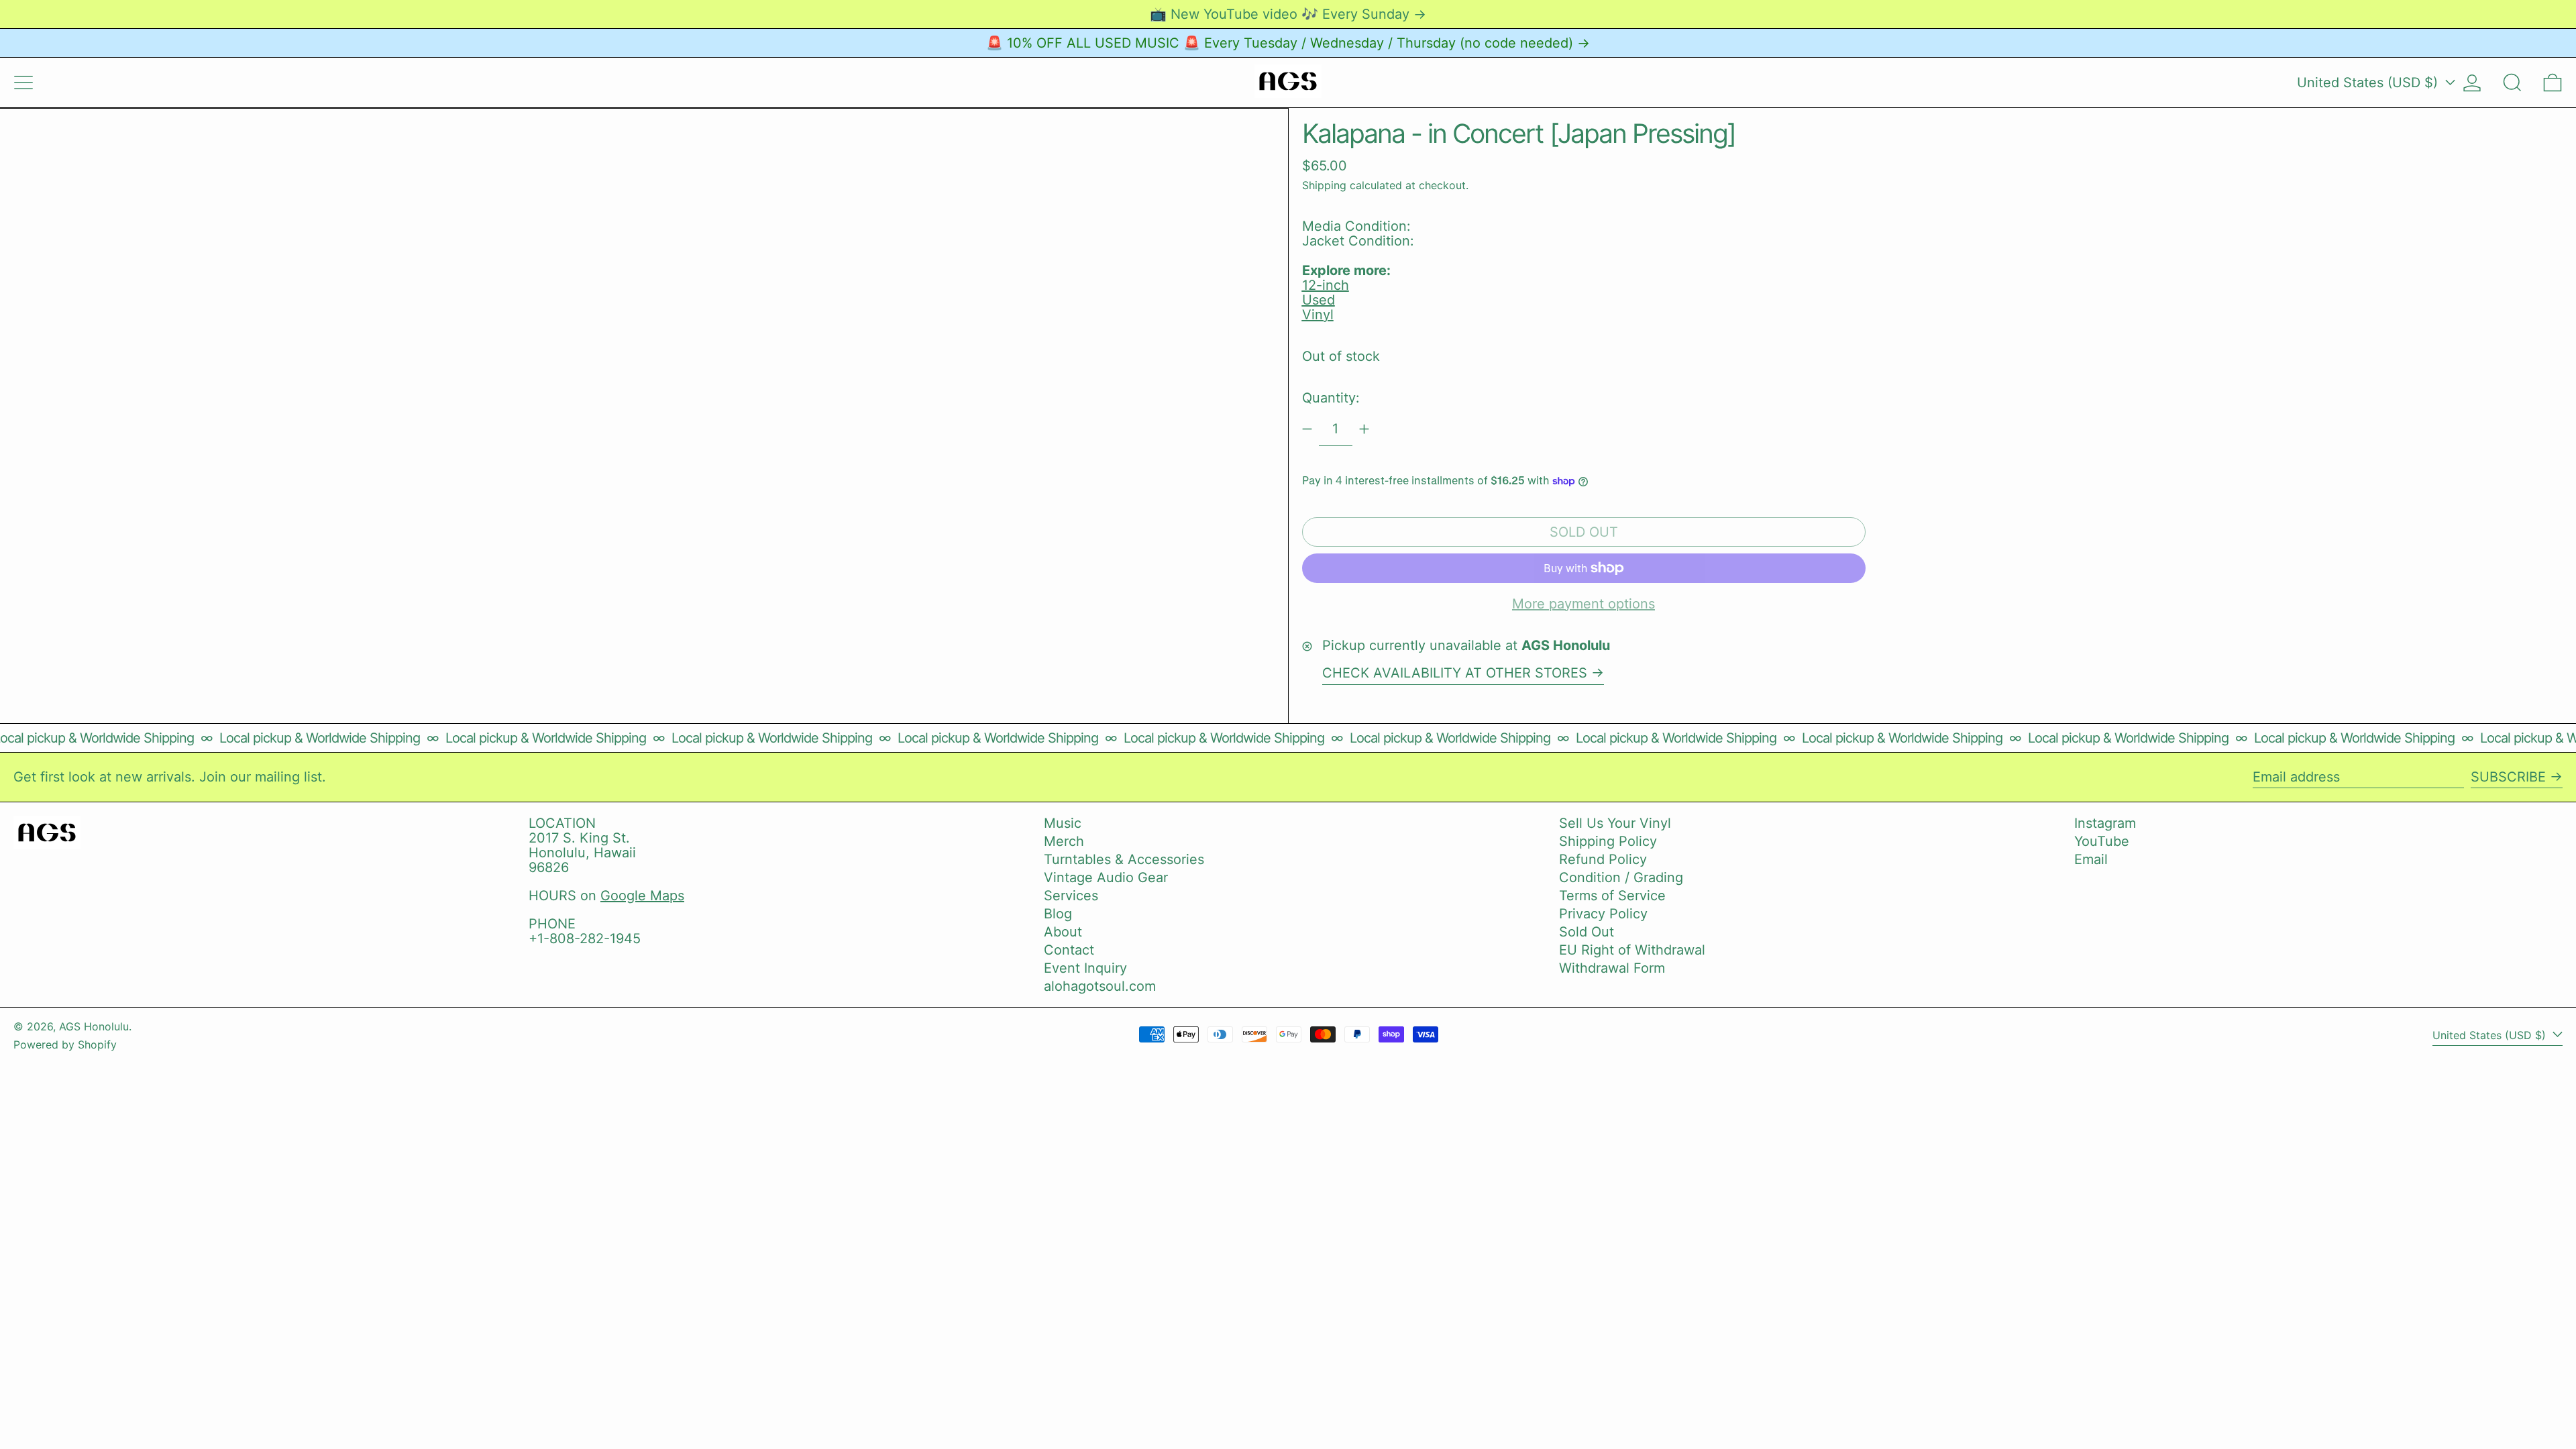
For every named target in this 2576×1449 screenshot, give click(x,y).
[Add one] (1364, 429)
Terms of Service (1612, 896)
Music (1063, 823)
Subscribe (2508, 777)
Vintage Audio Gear (1106, 877)
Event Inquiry (1085, 968)
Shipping (1324, 185)
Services (1071, 896)
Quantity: (1331, 398)
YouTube (2102, 841)
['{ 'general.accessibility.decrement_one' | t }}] (1307, 429)
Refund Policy (1603, 859)
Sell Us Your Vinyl (1615, 823)
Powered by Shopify (65, 1044)
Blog (1058, 914)
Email (2091, 859)
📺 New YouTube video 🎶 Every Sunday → (1288, 14)
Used (1319, 300)
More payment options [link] (1584, 604)
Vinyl (1318, 315)
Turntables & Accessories (1124, 859)
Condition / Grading (1621, 877)
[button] (2512, 83)
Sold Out (1587, 932)
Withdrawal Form (1612, 968)
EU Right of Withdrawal (1632, 950)
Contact (1069, 950)
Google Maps (642, 896)
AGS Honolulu (94, 1026)
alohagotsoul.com (1100, 986)
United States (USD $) (2369, 83)
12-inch (1326, 285)
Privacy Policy (1603, 914)
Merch (1064, 841)
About (1063, 932)
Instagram (2105, 823)
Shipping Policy (1608, 841)
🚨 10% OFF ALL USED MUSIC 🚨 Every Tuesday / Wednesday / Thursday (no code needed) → (1288, 43)
